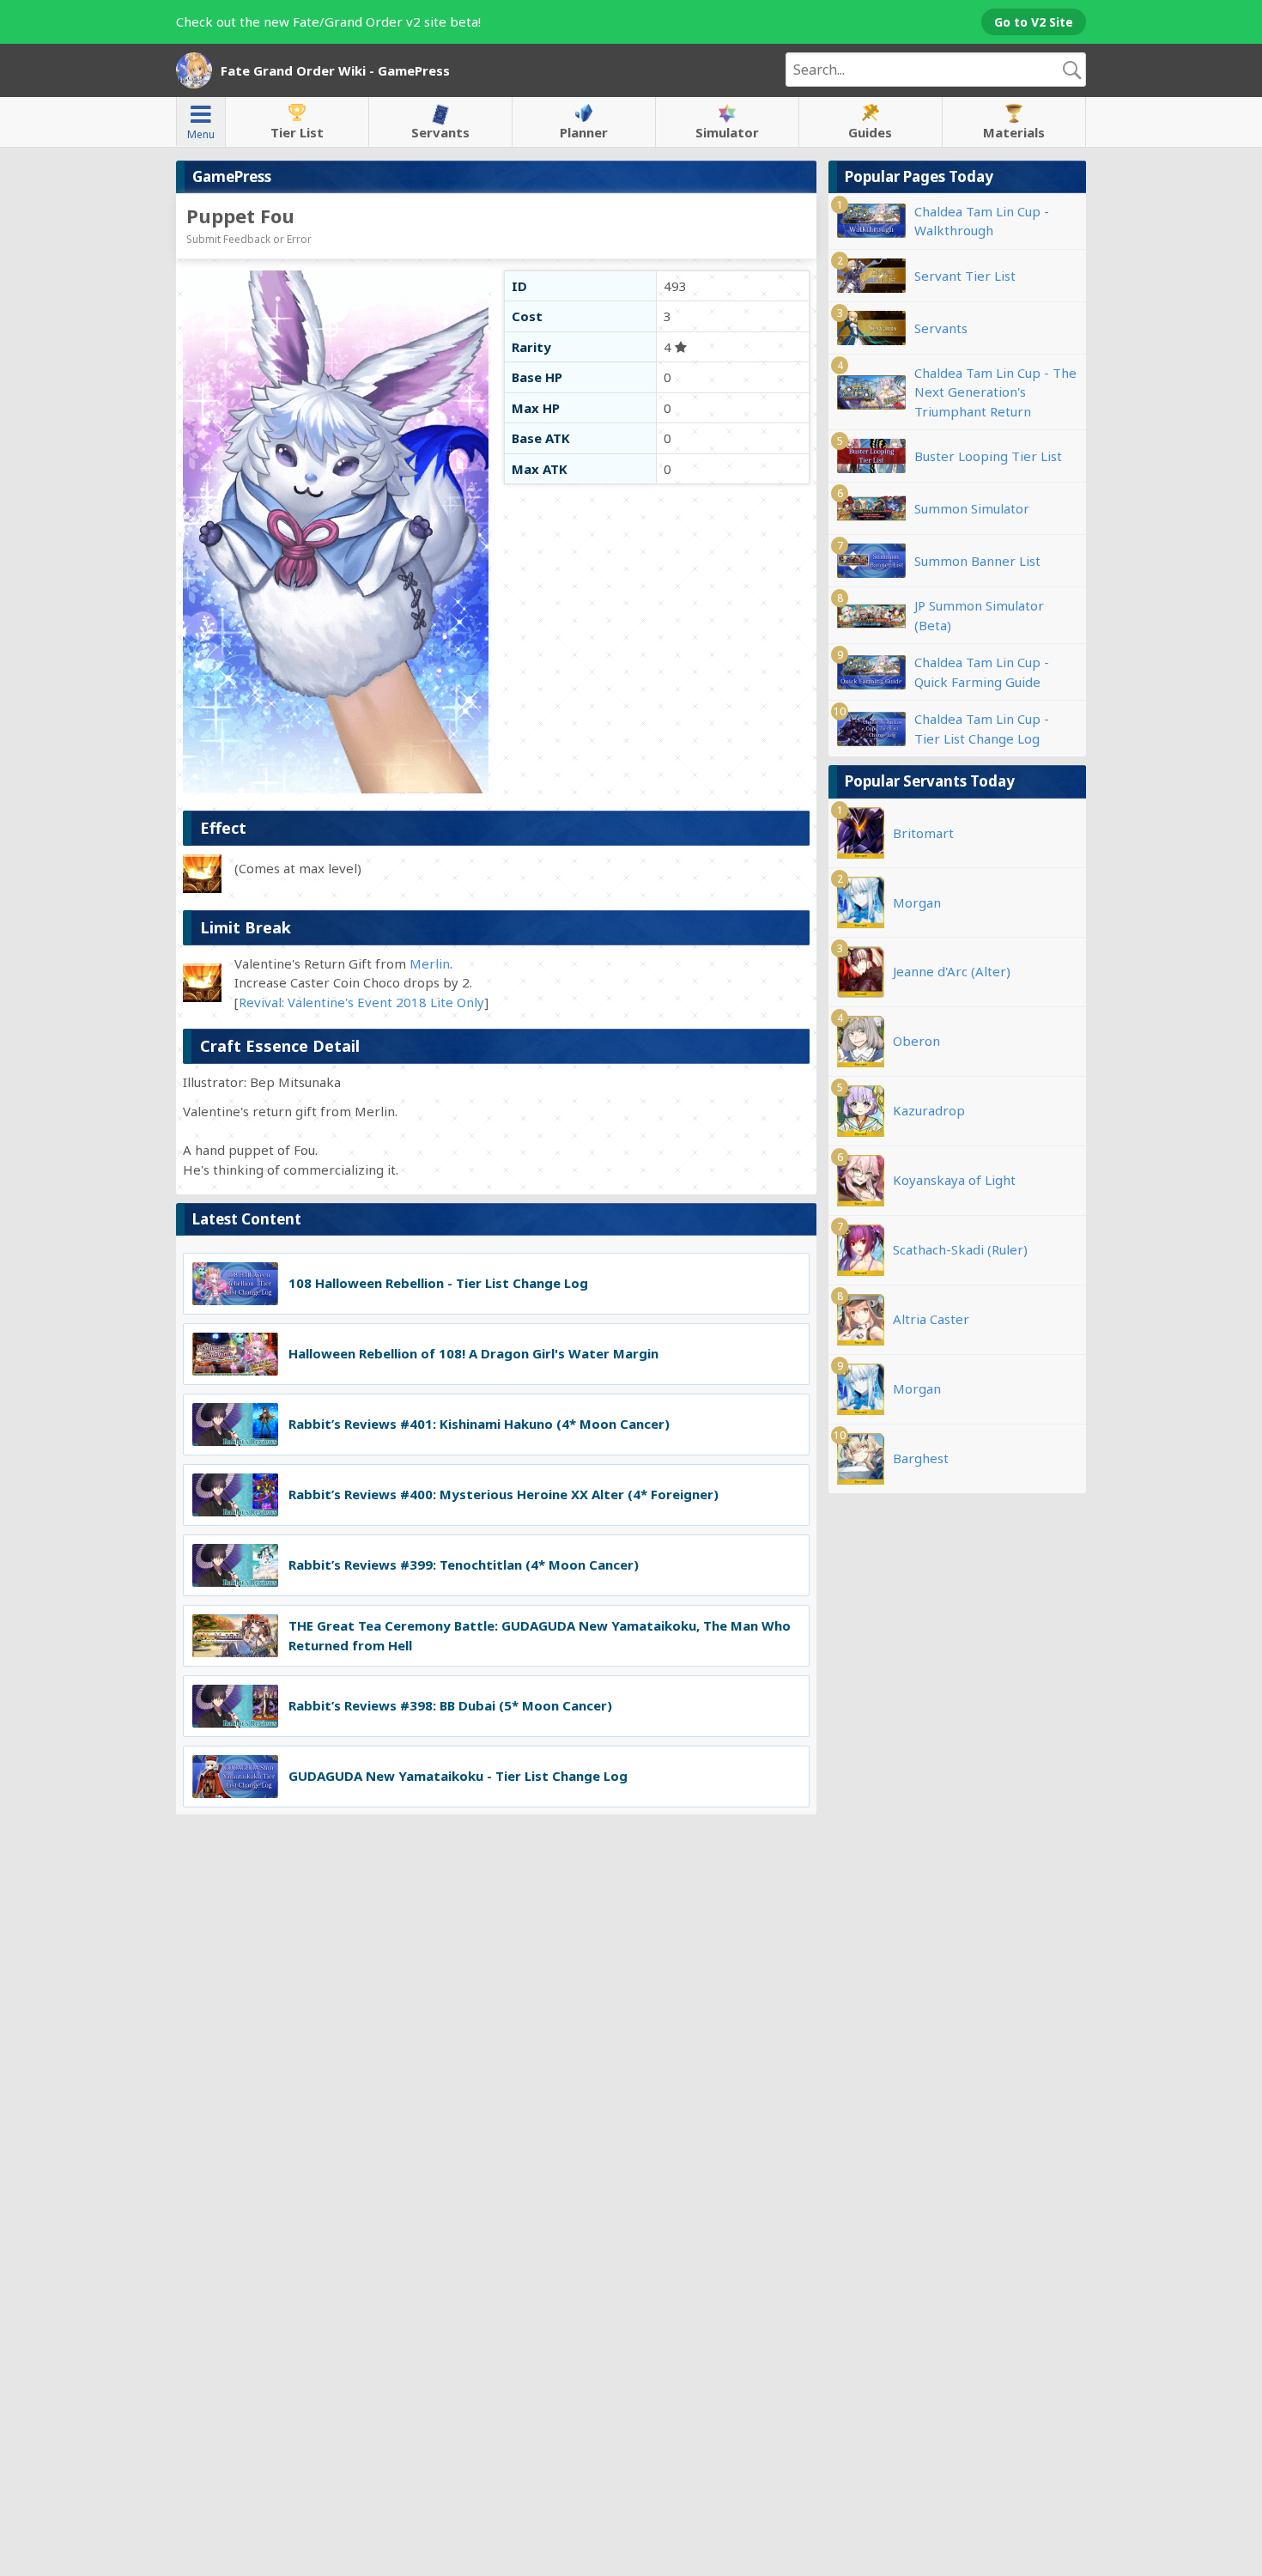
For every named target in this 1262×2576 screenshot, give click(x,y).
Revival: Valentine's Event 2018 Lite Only (361, 1002)
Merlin (430, 963)
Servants (440, 132)
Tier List (297, 132)
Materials (1014, 132)
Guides (870, 132)
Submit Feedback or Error (249, 239)
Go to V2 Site (1034, 22)
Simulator (727, 132)
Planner (584, 132)
